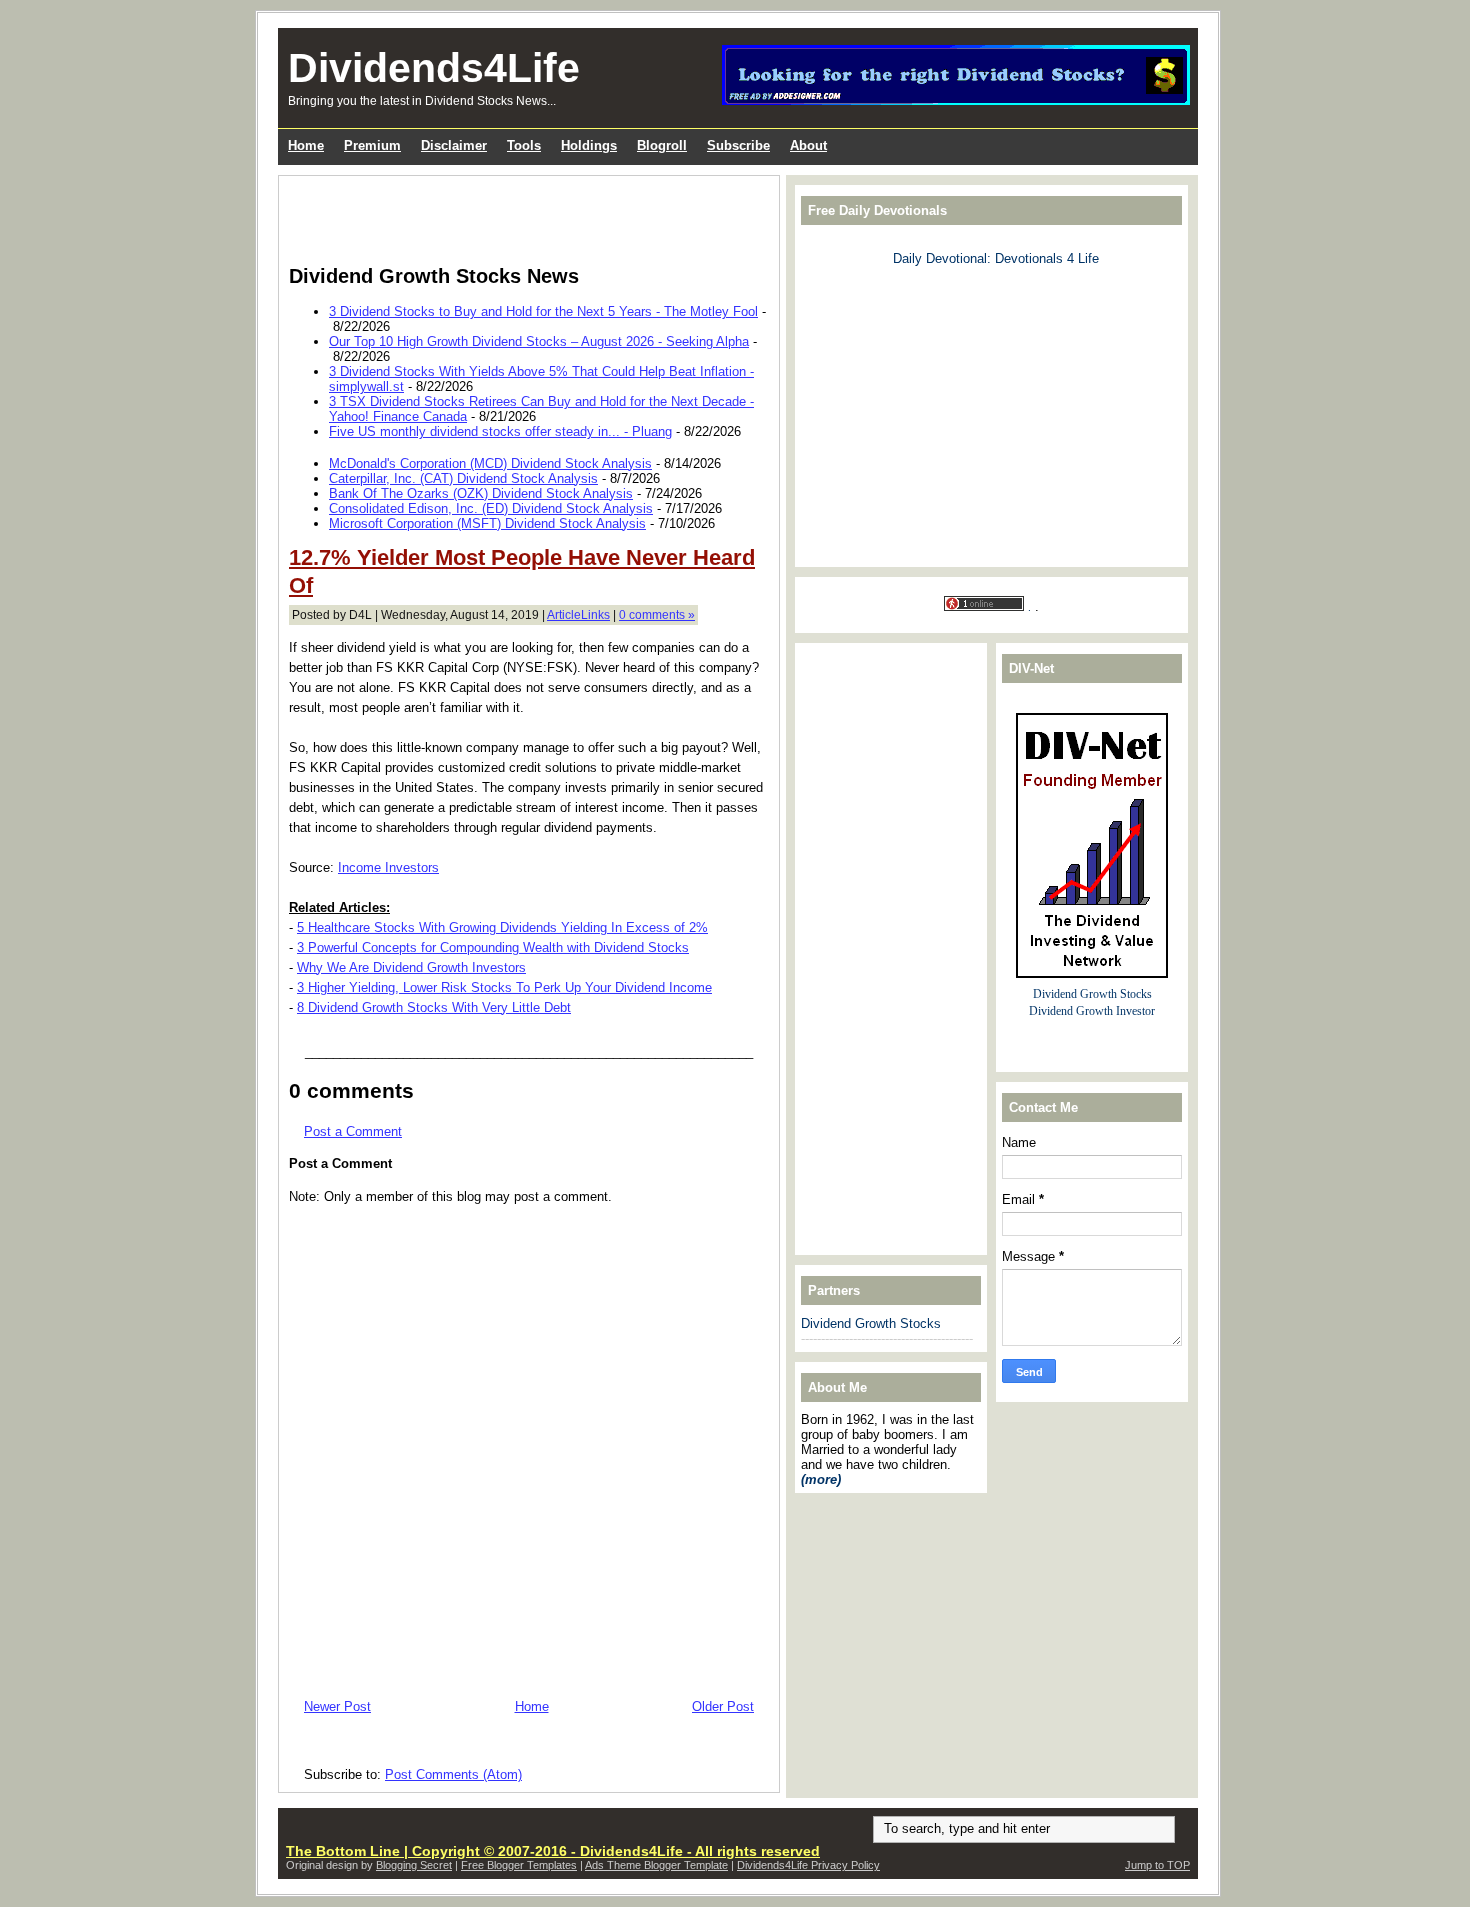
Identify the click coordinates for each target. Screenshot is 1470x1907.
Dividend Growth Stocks (871, 1323)
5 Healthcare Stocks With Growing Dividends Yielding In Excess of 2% (502, 927)
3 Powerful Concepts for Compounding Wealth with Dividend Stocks (493, 947)
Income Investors (388, 867)
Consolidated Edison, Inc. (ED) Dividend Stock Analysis (491, 508)
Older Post (723, 1706)
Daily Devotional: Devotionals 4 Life (996, 258)
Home (532, 1706)
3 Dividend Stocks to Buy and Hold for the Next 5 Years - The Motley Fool (543, 311)
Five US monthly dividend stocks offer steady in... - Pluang (500, 431)
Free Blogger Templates (519, 1865)
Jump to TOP (1157, 1865)
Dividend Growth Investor (1092, 1011)
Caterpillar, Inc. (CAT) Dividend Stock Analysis (463, 478)
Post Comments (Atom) (453, 1774)
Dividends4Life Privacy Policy (808, 1865)
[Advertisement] (523, 216)
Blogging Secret (414, 1865)
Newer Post (337, 1706)
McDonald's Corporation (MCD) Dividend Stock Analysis (490, 463)
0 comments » (657, 615)
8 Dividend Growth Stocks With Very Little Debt (434, 1007)
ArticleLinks (578, 615)
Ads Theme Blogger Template (656, 1865)
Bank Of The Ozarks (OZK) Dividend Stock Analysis (481, 493)
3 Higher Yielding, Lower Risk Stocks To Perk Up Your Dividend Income (504, 987)
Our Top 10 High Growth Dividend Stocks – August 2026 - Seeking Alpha (539, 341)
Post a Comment (353, 1131)
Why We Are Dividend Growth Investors (411, 967)
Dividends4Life (434, 68)
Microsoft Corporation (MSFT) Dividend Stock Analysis (487, 523)
